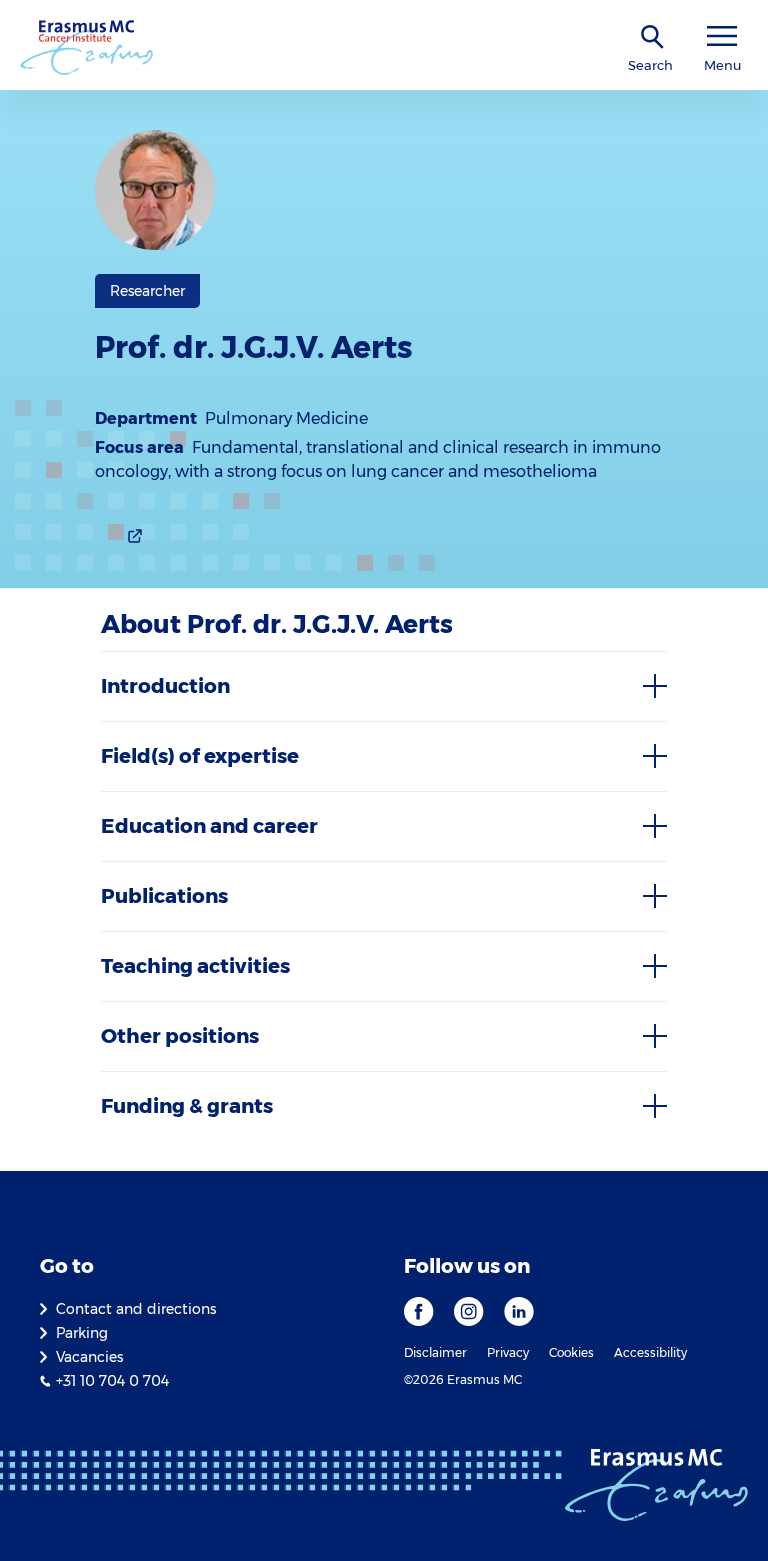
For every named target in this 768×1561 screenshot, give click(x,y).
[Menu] (722, 36)
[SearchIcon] (653, 37)
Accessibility (650, 1352)
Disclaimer (435, 1352)
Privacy (508, 1352)
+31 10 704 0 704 (112, 1381)
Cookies (571, 1352)
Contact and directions (136, 1309)
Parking (82, 1333)
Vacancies (89, 1357)
